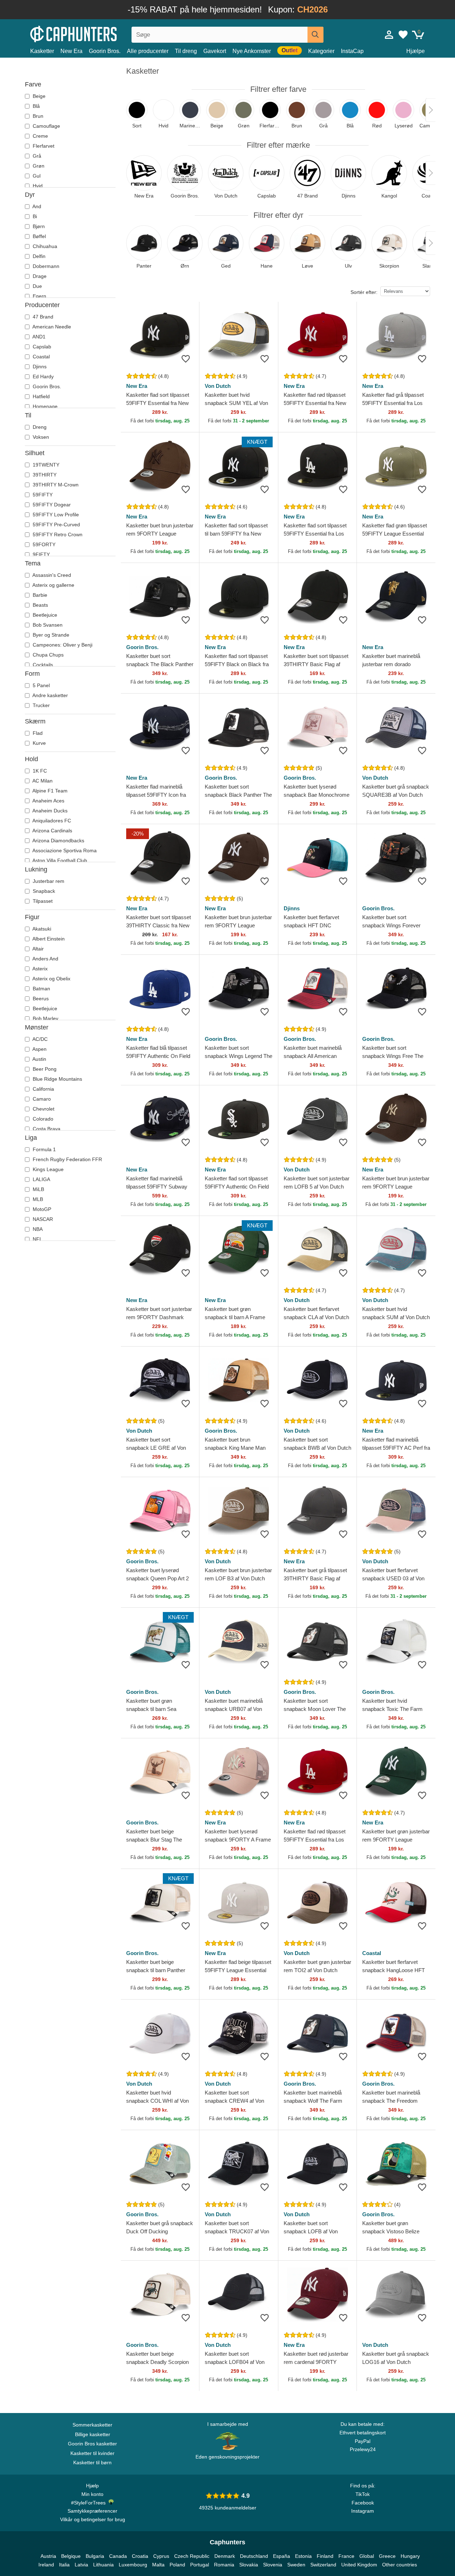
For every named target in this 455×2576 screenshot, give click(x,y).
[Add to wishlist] (186, 359)
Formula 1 (44, 1149)
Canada (118, 2556)
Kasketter (42, 51)
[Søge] (315, 35)
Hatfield (41, 396)
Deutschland (254, 2556)
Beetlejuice (44, 615)
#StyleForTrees (90, 2503)
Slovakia (249, 2565)
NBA (37, 1229)
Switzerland (323, 2565)
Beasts (40, 605)
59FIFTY (42, 495)
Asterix (39, 969)
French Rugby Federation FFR (67, 1159)
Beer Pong (44, 1069)
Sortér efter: (364, 292)
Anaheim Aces (48, 801)
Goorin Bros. (105, 51)
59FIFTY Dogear (51, 505)
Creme (40, 136)
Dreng (39, 427)
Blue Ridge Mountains (57, 1079)
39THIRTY (44, 475)
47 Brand (42, 317)
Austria (48, 2556)
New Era (71, 51)
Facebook (363, 2503)
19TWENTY (45, 465)
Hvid (37, 186)
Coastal (41, 357)
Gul (36, 176)
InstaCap (352, 51)
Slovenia (273, 2565)
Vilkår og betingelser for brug (93, 2519)
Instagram (363, 2511)
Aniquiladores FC (51, 821)
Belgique (71, 2556)
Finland (325, 2556)
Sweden (296, 2565)
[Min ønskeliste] (403, 35)
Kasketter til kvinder (92, 2453)
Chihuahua (44, 246)
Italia (64, 2565)
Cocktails (42, 665)
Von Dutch (218, 386)
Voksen (40, 437)
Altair (38, 949)
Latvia (81, 2565)
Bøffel (39, 236)
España (282, 2556)
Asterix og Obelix (51, 979)
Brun (37, 116)
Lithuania (103, 2565)
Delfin (38, 256)
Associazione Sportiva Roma (64, 850)
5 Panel (41, 685)
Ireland (46, 2565)
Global (367, 2556)
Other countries (400, 2565)
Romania (224, 2565)
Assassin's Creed (51, 575)
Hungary (410, 2556)
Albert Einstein (48, 939)
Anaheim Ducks (49, 811)
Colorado (42, 1119)
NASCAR (42, 1219)
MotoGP (41, 1209)
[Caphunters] (92, 33)
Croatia (140, 2556)
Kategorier (321, 51)
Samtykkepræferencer (92, 2511)
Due (37, 286)
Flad (37, 733)
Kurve (39, 743)
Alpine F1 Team (49, 791)
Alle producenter (148, 51)
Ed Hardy (42, 376)
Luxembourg (133, 2565)
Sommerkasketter (92, 2425)
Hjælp (92, 2486)
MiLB (38, 1189)
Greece (387, 2556)
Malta (158, 2565)
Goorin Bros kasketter (92, 2444)
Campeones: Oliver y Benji (62, 645)
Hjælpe (416, 51)
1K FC (39, 771)
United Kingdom (359, 2565)
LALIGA (41, 1179)
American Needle (51, 327)
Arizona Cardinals (52, 831)
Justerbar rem (48, 881)
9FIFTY (41, 554)
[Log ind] (389, 35)
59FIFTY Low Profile (55, 515)
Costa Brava (46, 1129)
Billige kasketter (93, 2434)
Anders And (45, 959)
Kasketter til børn (92, 2462)
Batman (41, 989)
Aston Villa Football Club (59, 860)
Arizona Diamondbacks (58, 841)
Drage (39, 276)
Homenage (44, 406)
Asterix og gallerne (53, 585)
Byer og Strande (50, 635)
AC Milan (42, 781)
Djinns (39, 367)
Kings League (47, 1169)
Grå (36, 156)
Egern (39, 296)
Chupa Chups (47, 655)
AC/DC (39, 1039)
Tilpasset (42, 901)
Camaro (41, 1099)
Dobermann (45, 266)
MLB (37, 1199)
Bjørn (38, 226)
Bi (34, 216)
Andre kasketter (50, 695)
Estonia (303, 2556)
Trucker (41, 705)
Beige (38, 96)
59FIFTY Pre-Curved (56, 525)
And (36, 206)
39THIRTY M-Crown (55, 485)
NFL (37, 1239)
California (43, 1089)
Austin (39, 1059)
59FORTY (43, 544)
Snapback (43, 891)
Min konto (92, 2494)
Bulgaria (95, 2556)
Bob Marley (45, 1018)
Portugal (200, 2565)
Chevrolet (43, 1109)
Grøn (38, 166)
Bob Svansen (47, 625)
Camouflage (46, 126)
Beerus (40, 999)
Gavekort (215, 51)
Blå (36, 106)
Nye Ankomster (252, 51)
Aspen (39, 1049)
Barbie (39, 595)
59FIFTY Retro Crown (57, 534)
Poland (177, 2565)
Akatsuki (41, 929)
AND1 (38, 337)
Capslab (41, 347)
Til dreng (186, 51)
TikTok (363, 2494)
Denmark (225, 2556)
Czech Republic (192, 2556)
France (346, 2556)
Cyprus (161, 2556)
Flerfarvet (43, 146)
